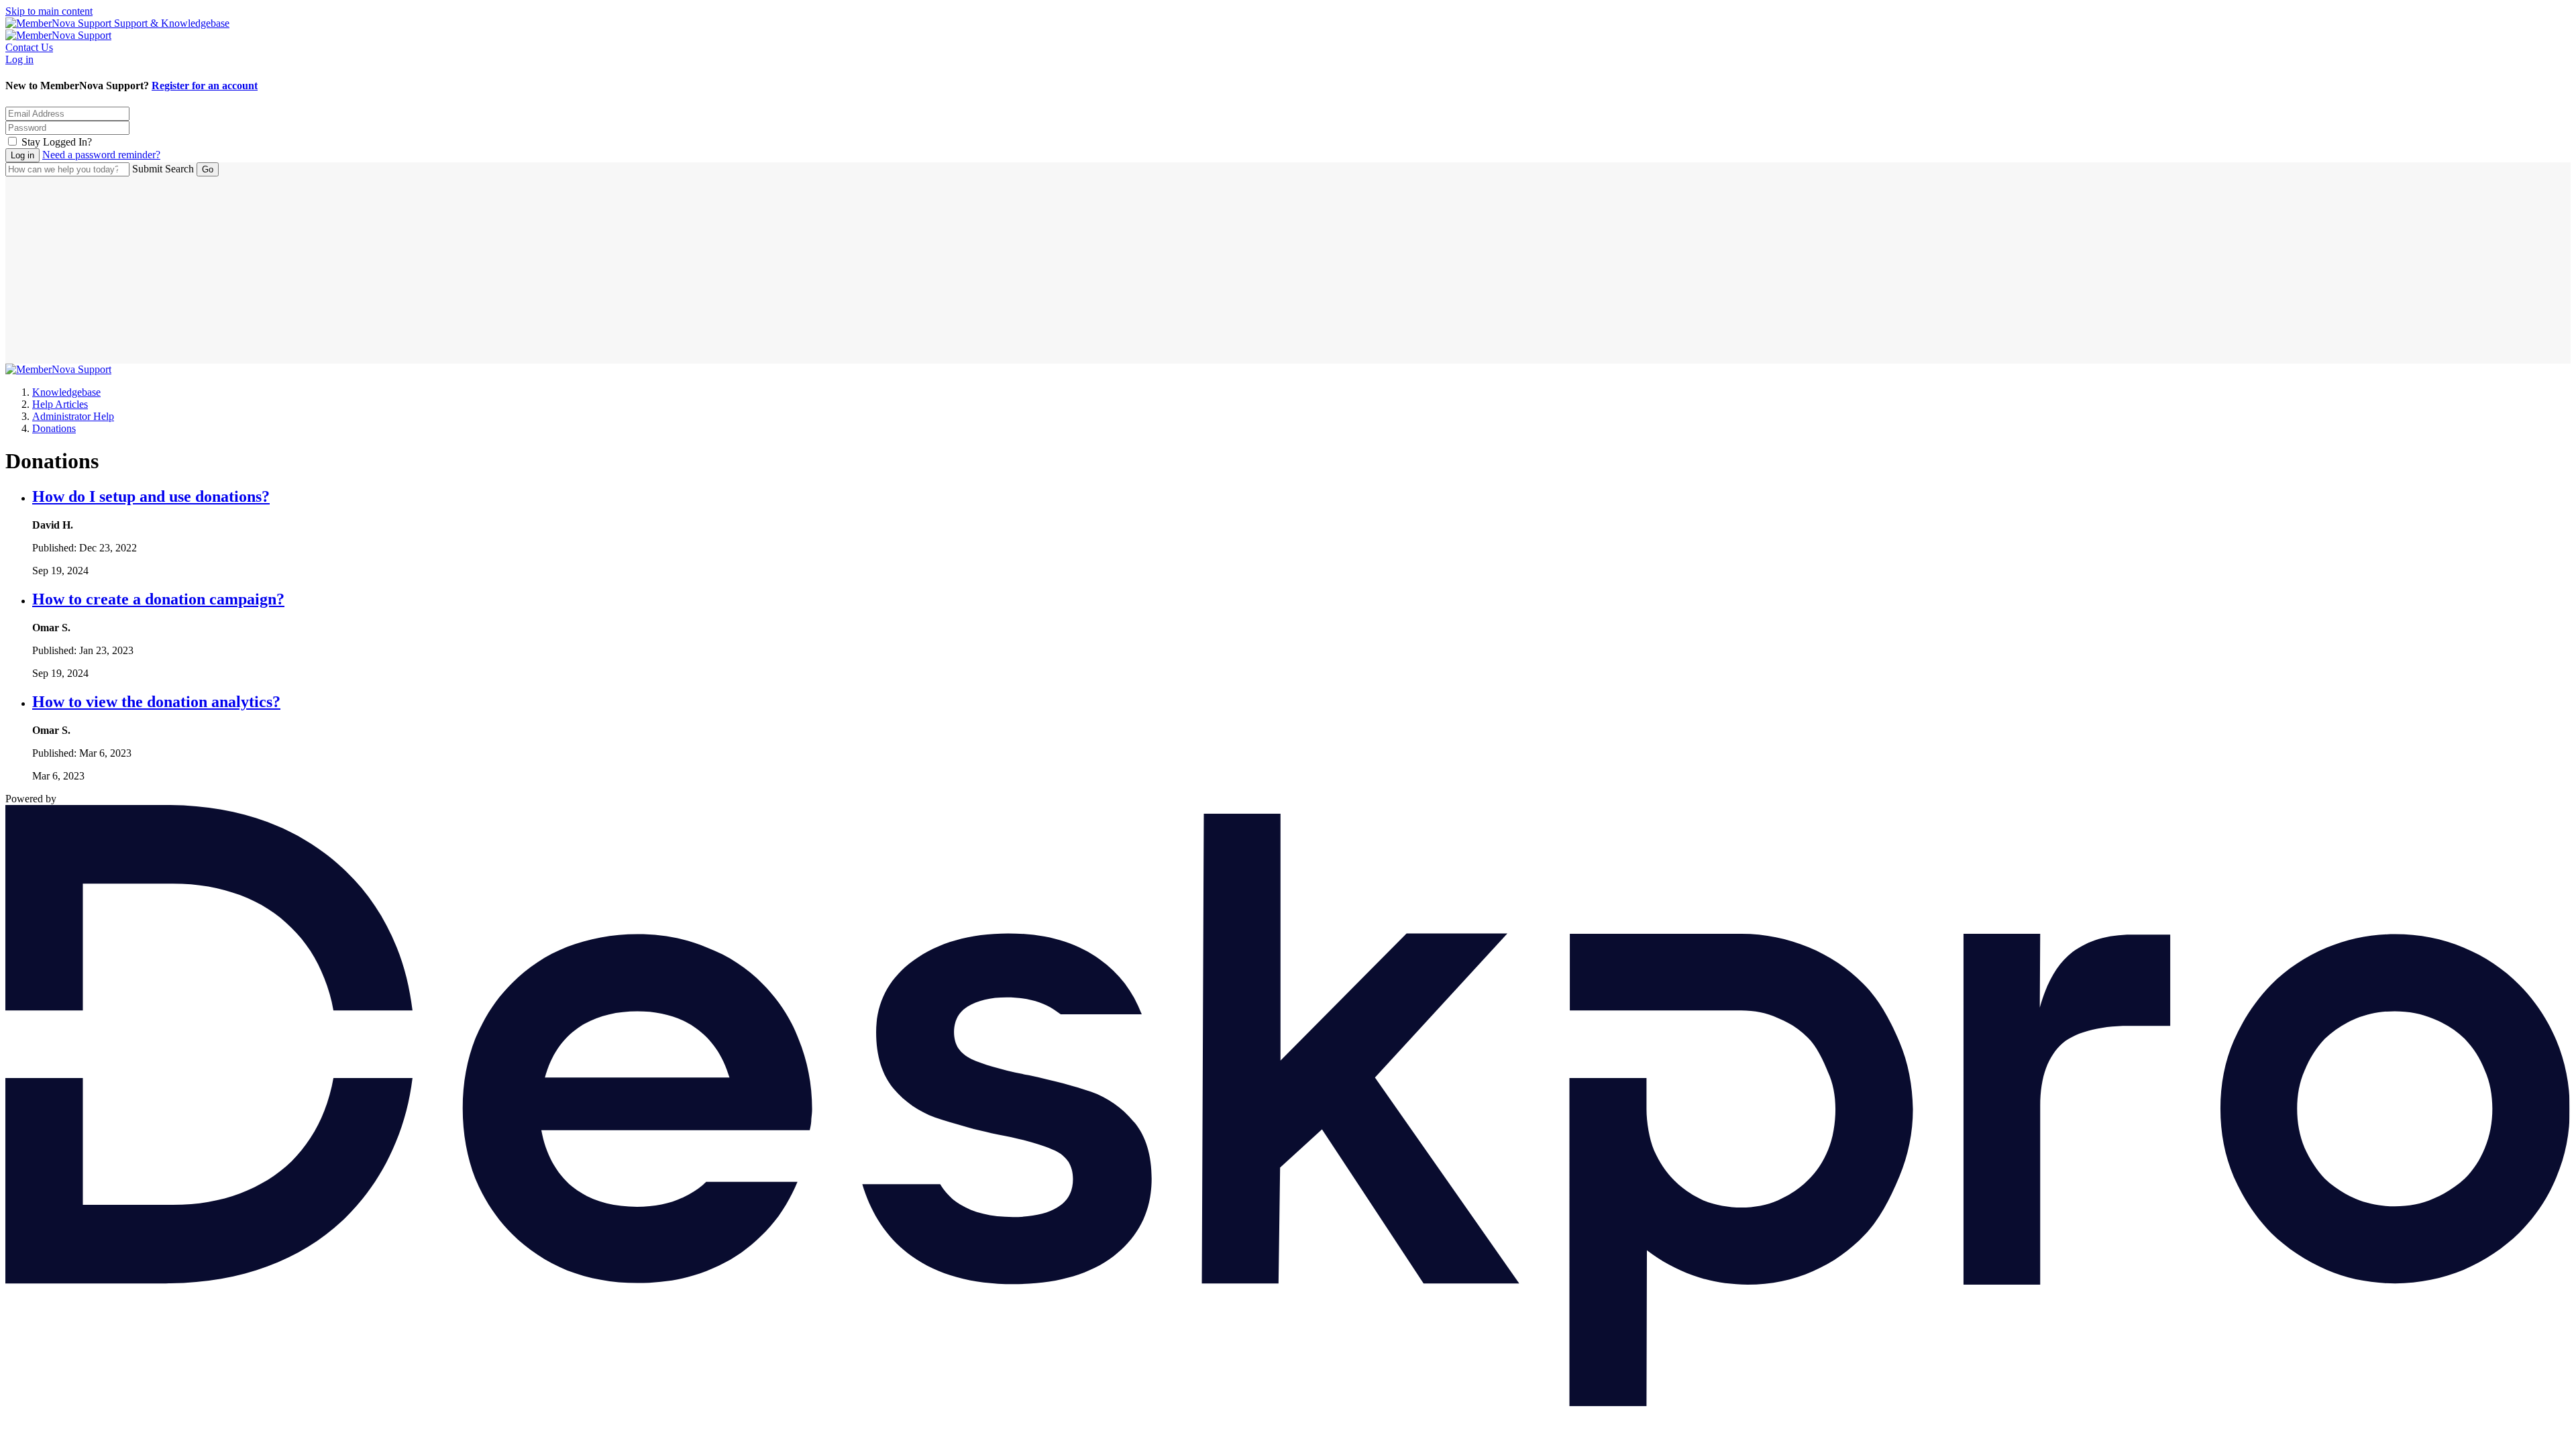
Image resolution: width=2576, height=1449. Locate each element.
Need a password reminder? (101, 155)
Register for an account (205, 86)
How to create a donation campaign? (158, 599)
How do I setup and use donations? (151, 496)
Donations (54, 428)
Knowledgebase (66, 392)
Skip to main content (49, 11)
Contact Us (29, 47)
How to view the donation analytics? (156, 702)
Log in (19, 59)
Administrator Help (73, 416)
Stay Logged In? (57, 142)
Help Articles (60, 404)
